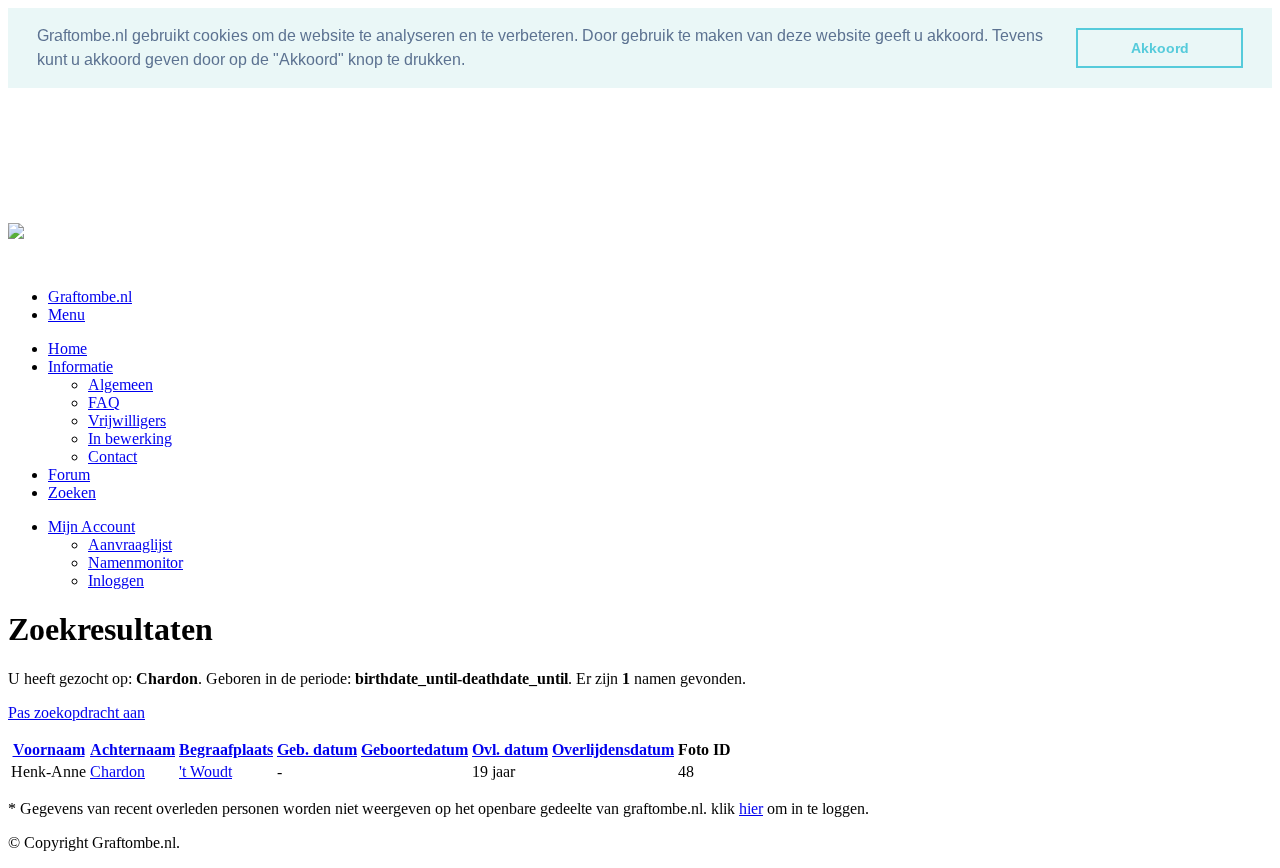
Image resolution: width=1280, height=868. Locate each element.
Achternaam (132, 749)
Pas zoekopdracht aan (76, 712)
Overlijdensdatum (613, 749)
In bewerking (130, 438)
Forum (69, 474)
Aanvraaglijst (130, 544)
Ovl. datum (510, 749)
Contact (112, 456)
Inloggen (116, 580)
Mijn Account (91, 526)
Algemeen (120, 384)
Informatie (80, 366)
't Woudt (205, 771)
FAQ (104, 402)
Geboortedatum (414, 749)
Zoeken (72, 492)
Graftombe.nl (90, 296)
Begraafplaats (226, 749)
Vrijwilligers (127, 420)
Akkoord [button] (1160, 48)
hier (751, 808)
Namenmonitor (135, 562)
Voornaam (49, 749)
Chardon (117, 771)
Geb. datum (317, 749)
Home (67, 348)
